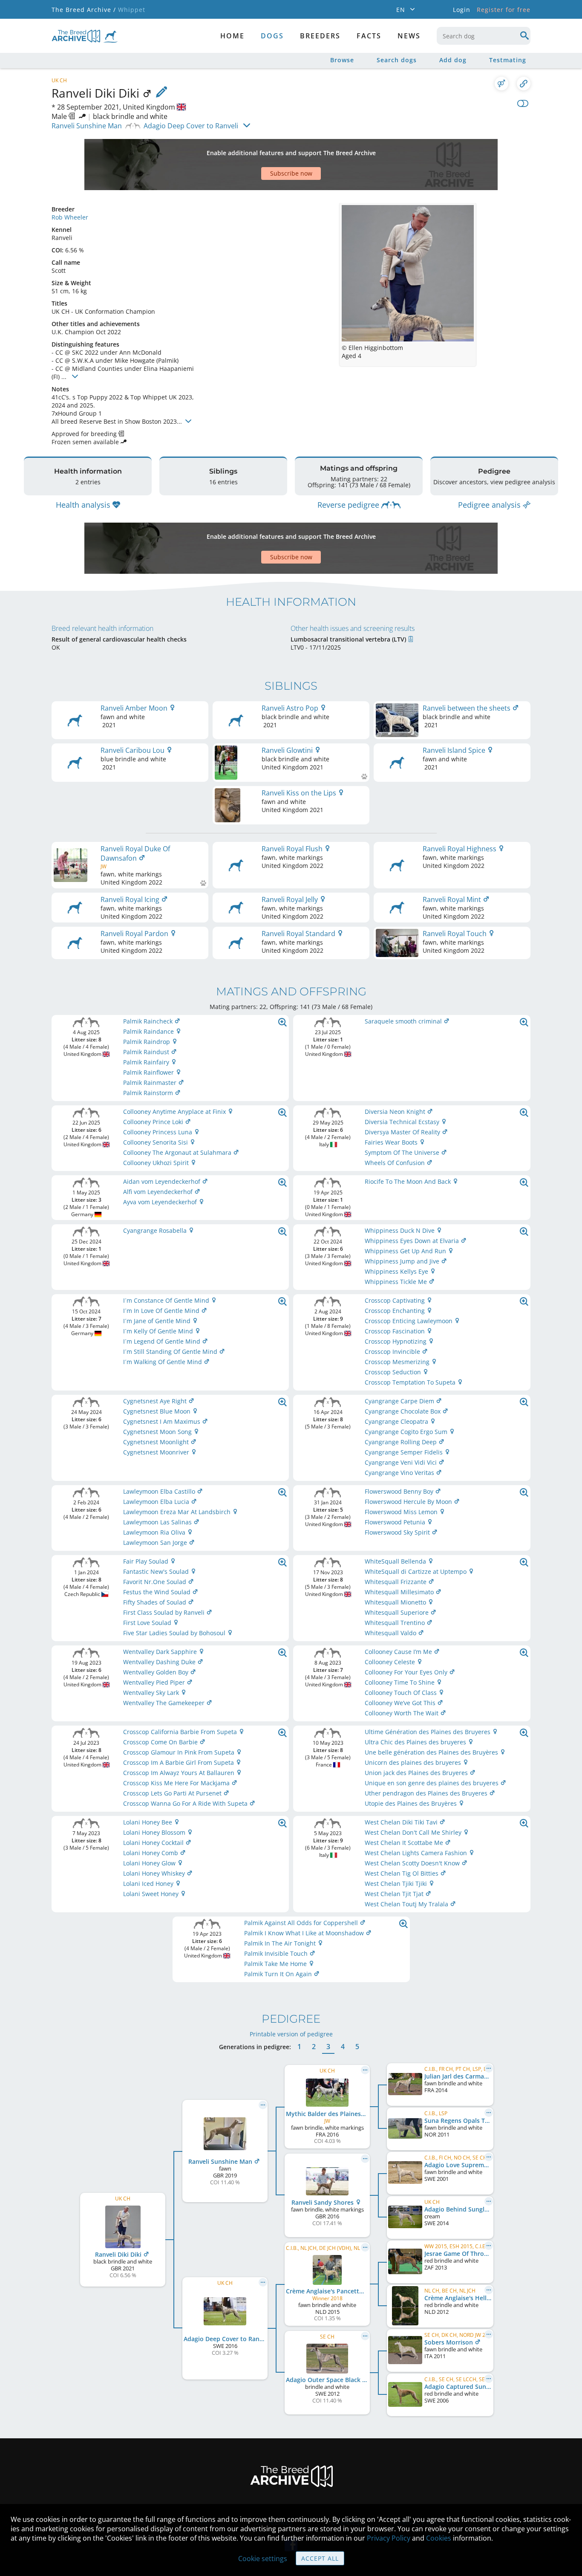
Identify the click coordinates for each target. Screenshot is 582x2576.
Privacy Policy (389, 2538)
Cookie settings (263, 2559)
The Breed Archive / (84, 10)
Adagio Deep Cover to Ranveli (191, 126)
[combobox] (484, 36)
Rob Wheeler (70, 217)
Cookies (439, 2538)
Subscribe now (291, 173)
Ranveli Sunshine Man (87, 126)
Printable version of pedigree (291, 2034)
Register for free (504, 10)
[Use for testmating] (501, 84)
